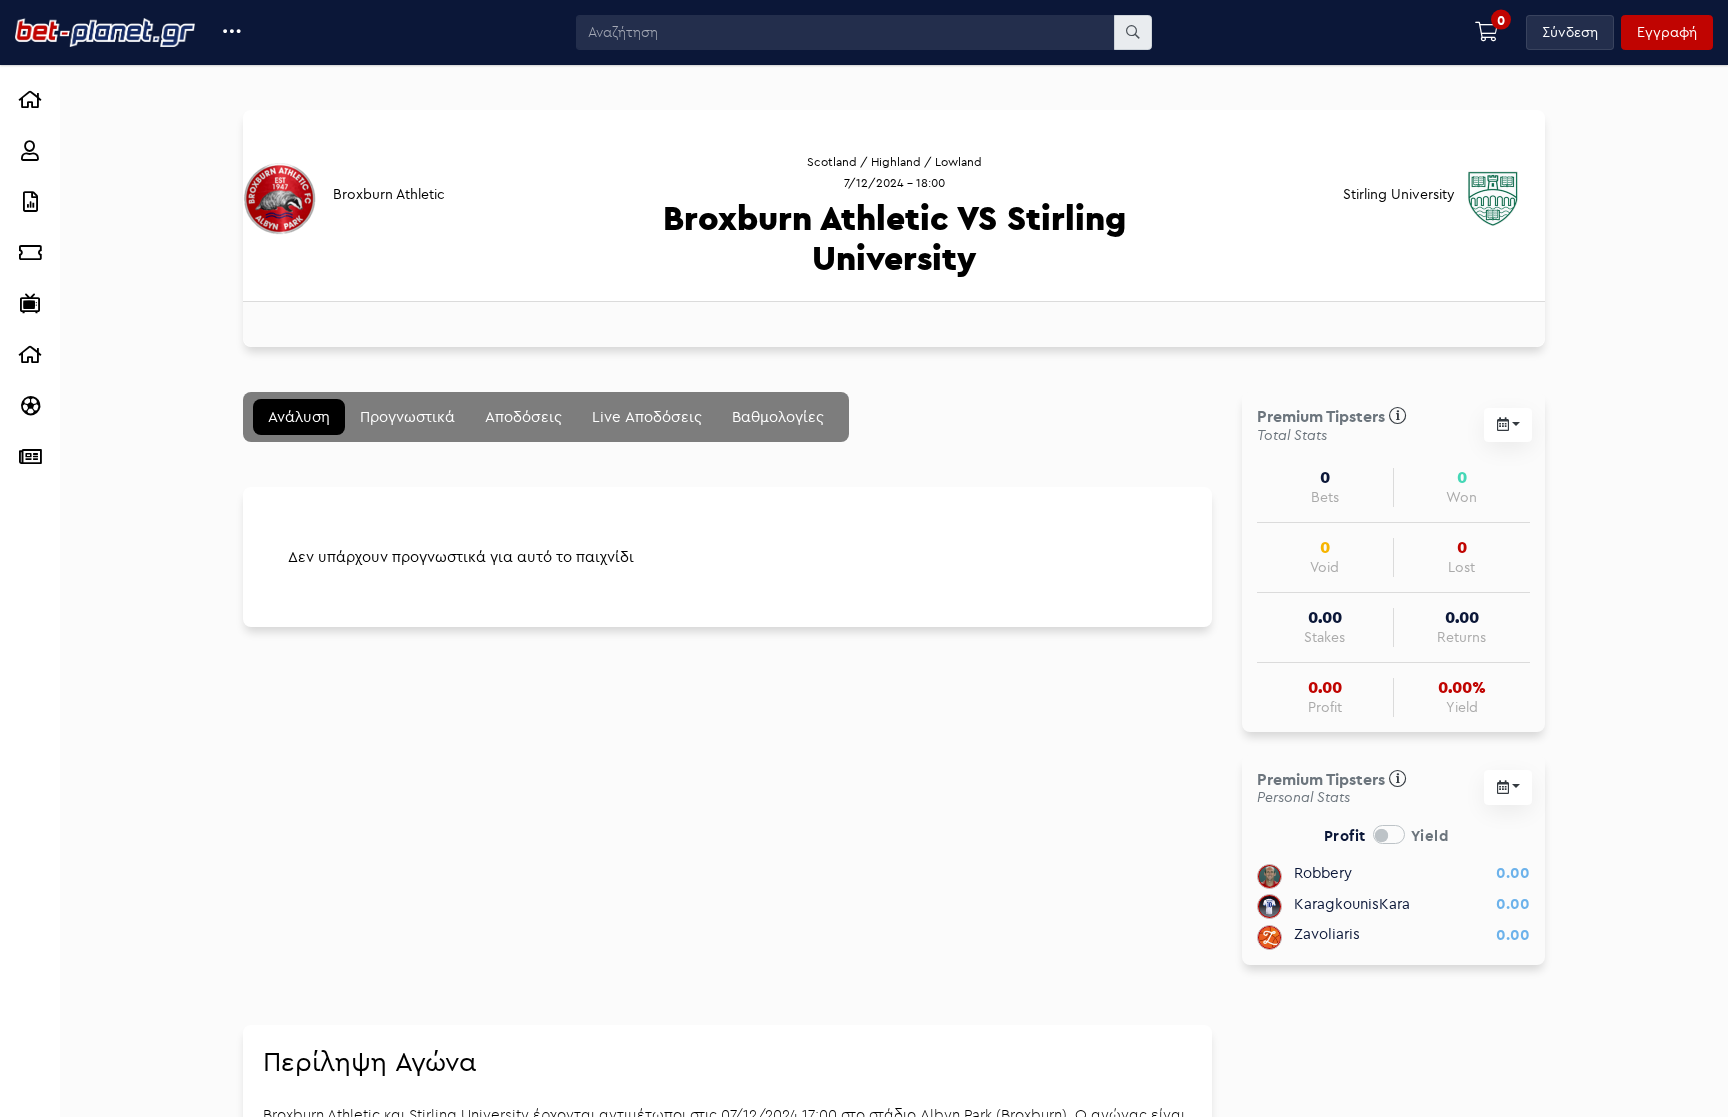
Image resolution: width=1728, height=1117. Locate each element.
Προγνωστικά (407, 416)
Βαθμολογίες (778, 416)
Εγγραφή (1667, 32)
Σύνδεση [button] (1570, 32)
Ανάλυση (299, 416)
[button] (232, 32)
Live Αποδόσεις (647, 416)
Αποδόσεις (523, 416)
